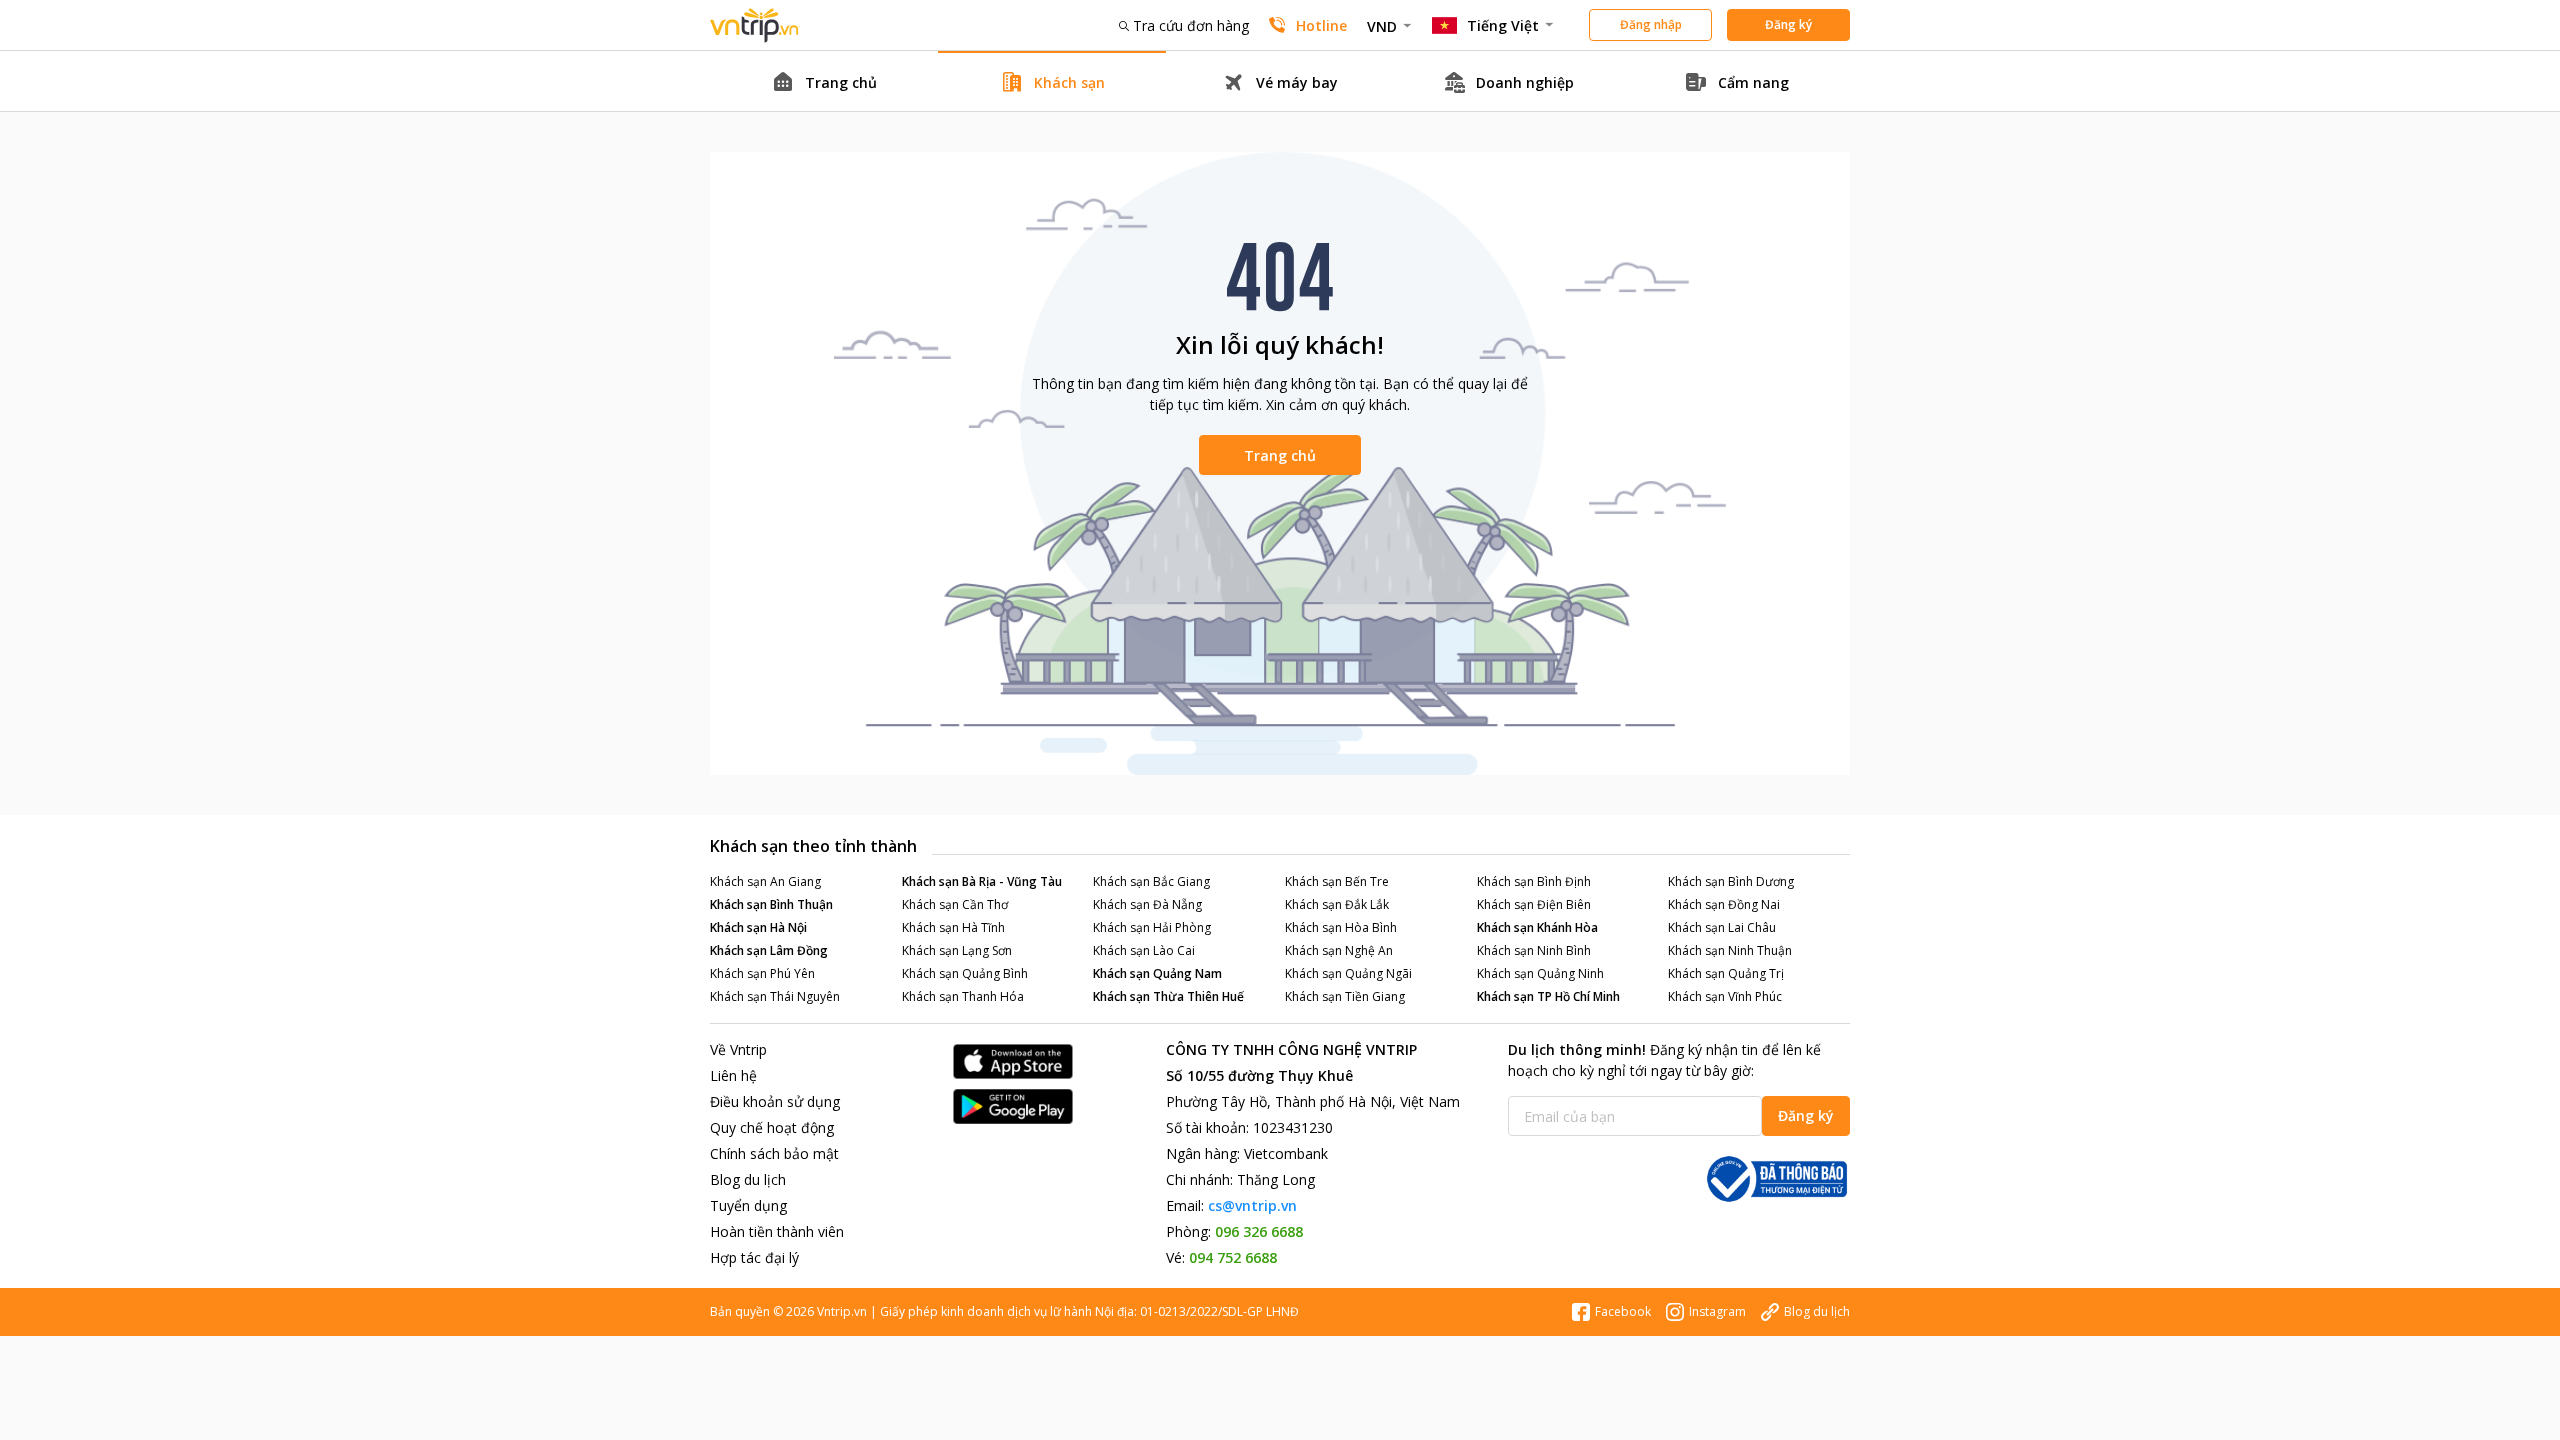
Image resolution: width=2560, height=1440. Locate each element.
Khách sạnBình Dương (1731, 881)
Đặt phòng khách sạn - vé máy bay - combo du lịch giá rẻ (755, 25)
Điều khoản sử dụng (775, 1101)
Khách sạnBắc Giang (1151, 881)
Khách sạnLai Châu (1722, 927)
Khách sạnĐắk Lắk (1337, 904)
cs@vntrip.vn (1252, 1205)
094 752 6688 (1233, 1257)
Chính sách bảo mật (774, 1153)
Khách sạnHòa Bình (1341, 927)
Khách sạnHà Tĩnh (953, 927)
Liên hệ (733, 1075)
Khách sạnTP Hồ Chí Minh (1548, 996)
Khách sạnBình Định (1534, 881)
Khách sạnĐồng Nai (1724, 904)
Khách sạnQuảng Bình (965, 973)
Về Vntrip (738, 1049)
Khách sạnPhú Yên (762, 973)
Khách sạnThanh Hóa (963, 996)
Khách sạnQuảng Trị (1726, 973)
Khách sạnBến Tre (1337, 881)
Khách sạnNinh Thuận (1730, 950)
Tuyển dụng (748, 1205)
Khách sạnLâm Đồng (769, 950)
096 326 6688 (1259, 1231)
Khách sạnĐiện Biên (1534, 904)
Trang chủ (1280, 455)
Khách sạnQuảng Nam (1157, 973)
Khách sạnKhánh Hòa (1537, 927)
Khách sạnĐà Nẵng (1147, 904)
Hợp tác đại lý (754, 1257)
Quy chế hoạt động (772, 1127)
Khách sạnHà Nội (758, 927)
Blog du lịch (748, 1179)
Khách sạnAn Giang (765, 881)
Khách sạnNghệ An (1339, 950)
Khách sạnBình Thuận (771, 904)
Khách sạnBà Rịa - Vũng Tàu (982, 881)
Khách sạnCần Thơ (955, 904)
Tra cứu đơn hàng (1191, 25)
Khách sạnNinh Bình (1534, 950)
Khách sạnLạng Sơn (957, 950)
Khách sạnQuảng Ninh (1540, 973)
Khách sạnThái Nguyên (775, 996)
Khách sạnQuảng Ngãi (1348, 973)
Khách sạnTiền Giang (1345, 996)
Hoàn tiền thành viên (777, 1231)
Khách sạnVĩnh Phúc (1725, 996)
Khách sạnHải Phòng (1152, 927)
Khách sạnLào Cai (1144, 950)
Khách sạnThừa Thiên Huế (1168, 996)
